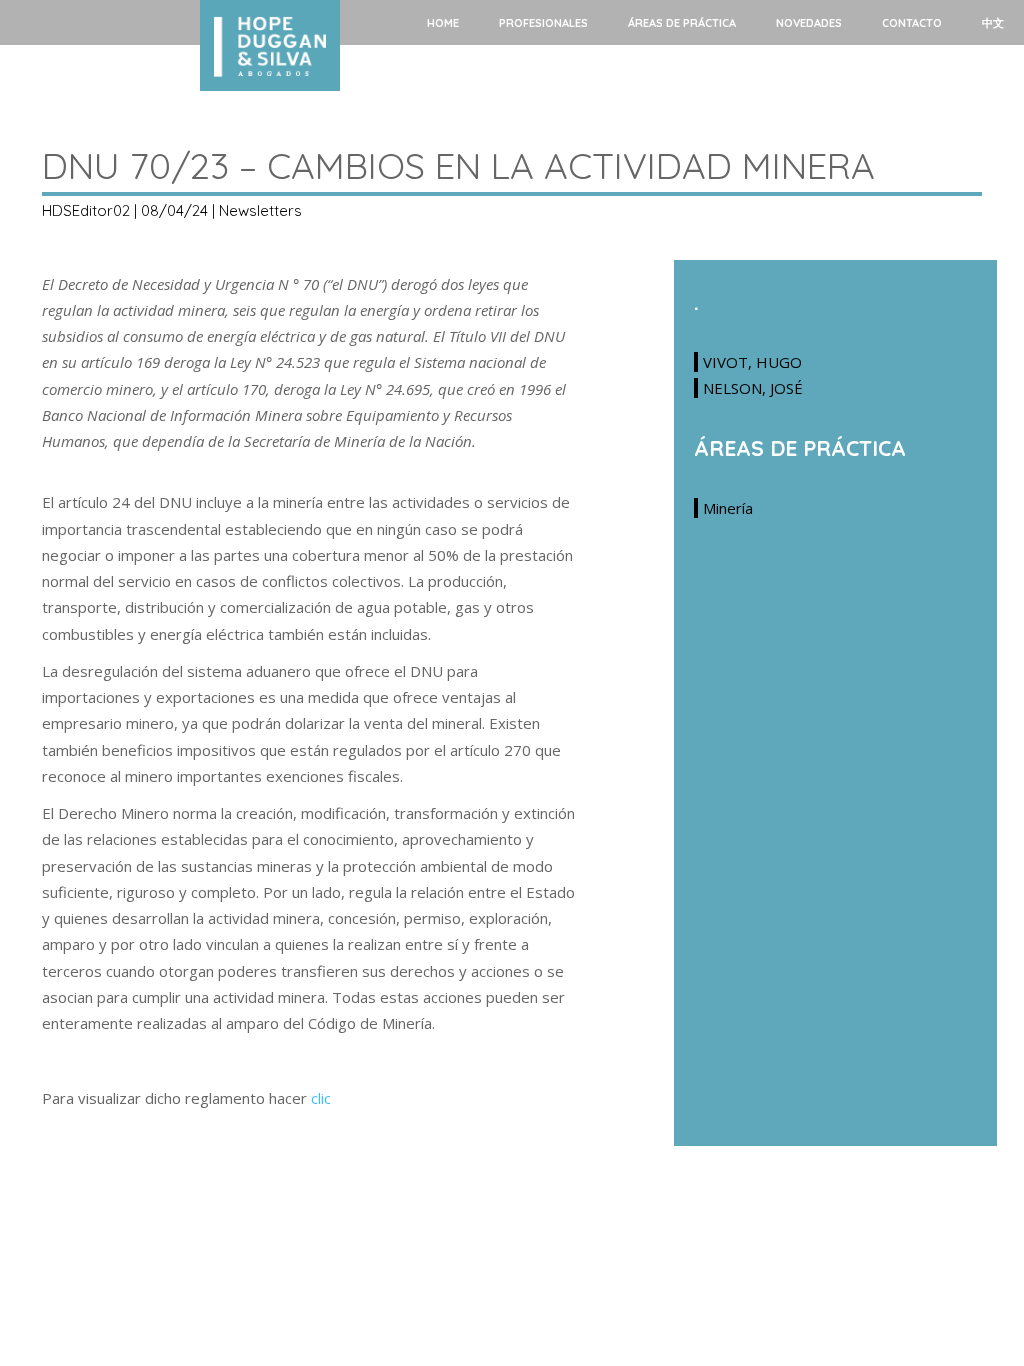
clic (321, 1098)
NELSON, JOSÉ (753, 388)
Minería (728, 508)
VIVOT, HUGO (752, 362)
